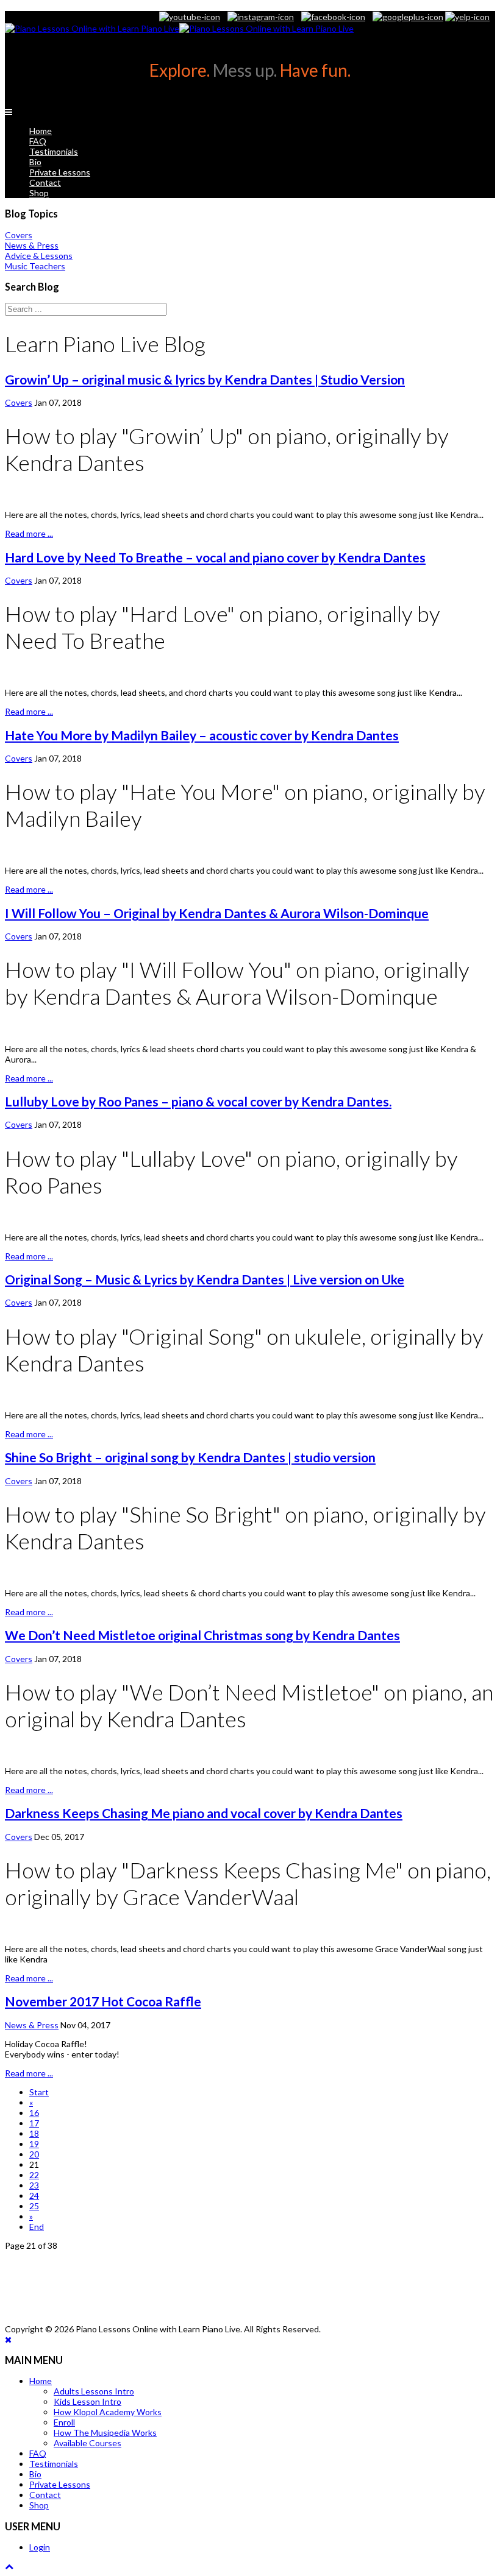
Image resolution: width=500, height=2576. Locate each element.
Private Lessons (60, 172)
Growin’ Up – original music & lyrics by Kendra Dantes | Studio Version (205, 379)
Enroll (64, 2422)
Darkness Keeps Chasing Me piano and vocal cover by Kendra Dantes (204, 1813)
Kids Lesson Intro (87, 2401)
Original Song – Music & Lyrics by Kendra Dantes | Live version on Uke (205, 1279)
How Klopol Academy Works (108, 2412)
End (37, 2227)
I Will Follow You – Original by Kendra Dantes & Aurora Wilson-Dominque (217, 913)
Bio (35, 162)
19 (34, 2144)
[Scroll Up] (9, 2566)
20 (34, 2154)
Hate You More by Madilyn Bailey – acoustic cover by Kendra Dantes (202, 735)
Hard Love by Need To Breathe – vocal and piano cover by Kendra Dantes (215, 557)
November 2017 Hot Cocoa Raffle (103, 2001)
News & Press (32, 2025)
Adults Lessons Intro (94, 2391)
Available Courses (87, 2443)
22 (34, 2175)
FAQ (38, 141)
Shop (39, 193)
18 (34, 2133)
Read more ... (29, 533)
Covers (19, 402)
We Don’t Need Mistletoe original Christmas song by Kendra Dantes (202, 1635)
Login (40, 2547)
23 (34, 2185)
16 (34, 2113)
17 (34, 2123)
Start (39, 2092)
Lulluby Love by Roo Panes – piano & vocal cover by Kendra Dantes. (198, 1101)
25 (34, 2206)
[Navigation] (9, 112)
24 (34, 2196)
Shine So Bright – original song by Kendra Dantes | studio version (190, 1457)
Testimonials (54, 151)
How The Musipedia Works (105, 2433)
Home (41, 131)
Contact (45, 182)
